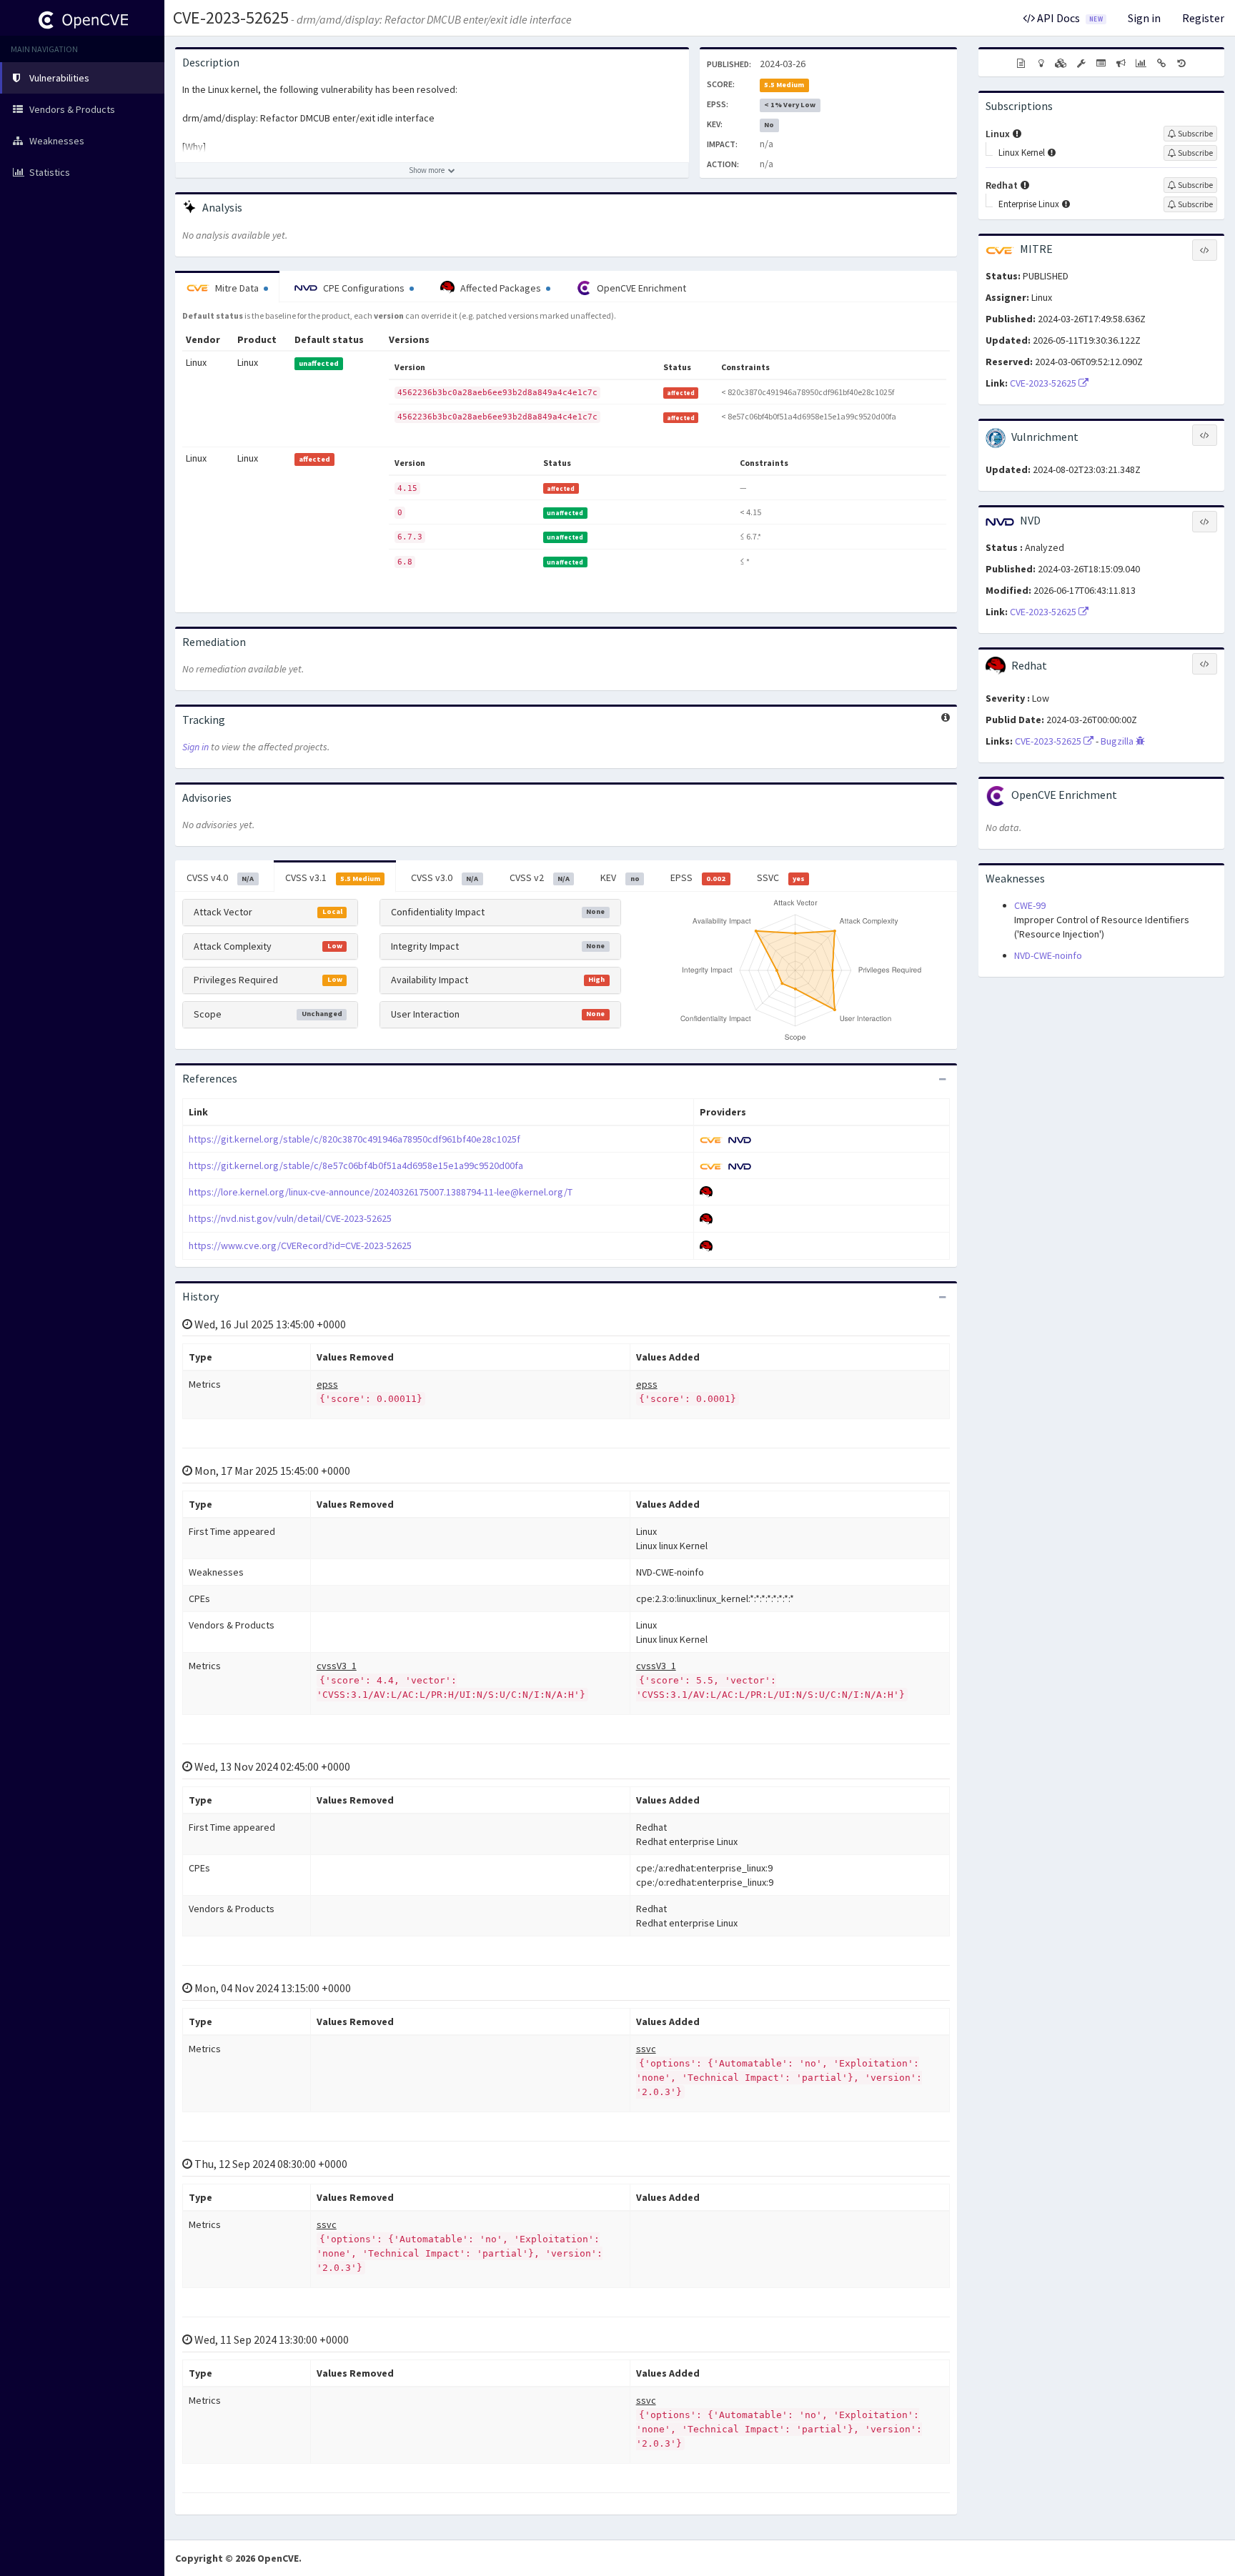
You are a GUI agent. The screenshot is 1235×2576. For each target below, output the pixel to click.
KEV (620, 877)
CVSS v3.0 (445, 877)
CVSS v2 (540, 877)
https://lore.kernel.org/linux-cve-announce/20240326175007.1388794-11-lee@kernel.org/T (381, 1192)
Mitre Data (237, 288)
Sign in (1144, 18)
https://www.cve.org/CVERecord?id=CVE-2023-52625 (300, 1245)
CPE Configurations (364, 288)
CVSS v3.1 (333, 877)
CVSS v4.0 (220, 877)
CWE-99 (1030, 905)
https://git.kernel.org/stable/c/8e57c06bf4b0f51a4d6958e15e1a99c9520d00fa (356, 1165)
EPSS (698, 877)
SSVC (781, 877)
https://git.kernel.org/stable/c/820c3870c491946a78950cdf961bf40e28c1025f (354, 1139)
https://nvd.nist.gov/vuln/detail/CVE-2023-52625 (290, 1218)
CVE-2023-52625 (231, 18)
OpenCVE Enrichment (640, 288)
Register (1203, 18)
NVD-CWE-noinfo (1048, 955)
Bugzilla (1118, 741)
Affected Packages (501, 288)
